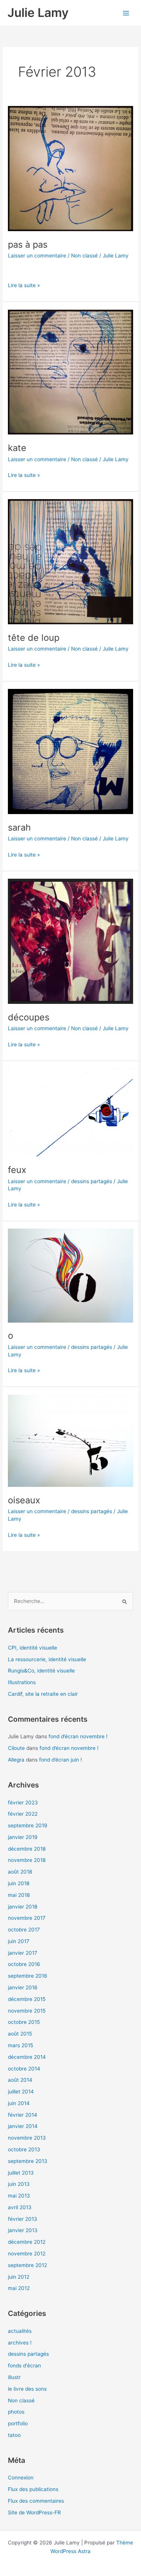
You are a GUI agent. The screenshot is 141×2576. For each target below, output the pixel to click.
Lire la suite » (24, 285)
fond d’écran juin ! (61, 1760)
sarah (19, 827)
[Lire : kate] (70, 372)
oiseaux (24, 1500)
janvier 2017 (23, 1953)
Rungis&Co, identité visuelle (41, 1671)
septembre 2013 (28, 2161)
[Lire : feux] (70, 1112)
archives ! (20, 2343)
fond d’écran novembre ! (78, 1736)
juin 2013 (19, 2184)
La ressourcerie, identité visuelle (47, 1659)
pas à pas (28, 244)
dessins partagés (92, 1181)
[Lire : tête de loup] (70, 562)
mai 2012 (19, 2288)
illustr (14, 2377)
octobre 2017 (24, 1930)
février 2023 (23, 1803)
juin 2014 (19, 2103)
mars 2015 (20, 2045)
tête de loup (34, 638)
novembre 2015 (27, 2011)
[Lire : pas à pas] (70, 168)
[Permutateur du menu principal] (126, 13)
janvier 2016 (23, 1987)
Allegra (16, 1760)
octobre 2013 (24, 2149)
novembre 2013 (27, 2138)
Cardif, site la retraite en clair (43, 1694)
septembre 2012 (27, 2265)
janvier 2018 (23, 1907)
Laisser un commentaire (37, 256)
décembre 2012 (27, 2242)
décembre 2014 (27, 2057)
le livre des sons (27, 2389)
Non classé (84, 256)
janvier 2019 (23, 1837)
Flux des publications (33, 2489)
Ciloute (16, 1748)
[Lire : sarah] (70, 751)
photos (16, 2412)
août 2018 (20, 1872)
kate (17, 448)
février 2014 (23, 2115)
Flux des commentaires (36, 2501)
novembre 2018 (27, 1860)
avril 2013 (20, 2207)
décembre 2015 (27, 1999)
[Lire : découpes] (70, 941)
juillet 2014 (21, 2092)
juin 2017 (19, 1941)
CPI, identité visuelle (33, 1648)
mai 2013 (19, 2196)
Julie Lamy (38, 13)
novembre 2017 (27, 1918)
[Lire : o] (70, 1275)
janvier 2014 (23, 2126)
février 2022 (23, 1814)
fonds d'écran (24, 2366)
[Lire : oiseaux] (70, 1440)
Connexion (21, 2478)
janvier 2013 (23, 2230)
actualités (20, 2331)
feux (17, 1170)
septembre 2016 (28, 1976)
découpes (29, 1017)
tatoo (14, 2435)
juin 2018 (19, 1883)
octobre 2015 (24, 2022)
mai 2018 (19, 1895)
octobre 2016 (24, 1964)
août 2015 (20, 2034)
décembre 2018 (27, 1849)
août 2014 (20, 2080)
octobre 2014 (24, 2069)
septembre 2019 (28, 1825)
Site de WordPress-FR (34, 2512)
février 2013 (23, 2219)
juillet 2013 (21, 2173)
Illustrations (22, 1682)
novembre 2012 (27, 2254)
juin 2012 (19, 2277)
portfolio (18, 2423)
